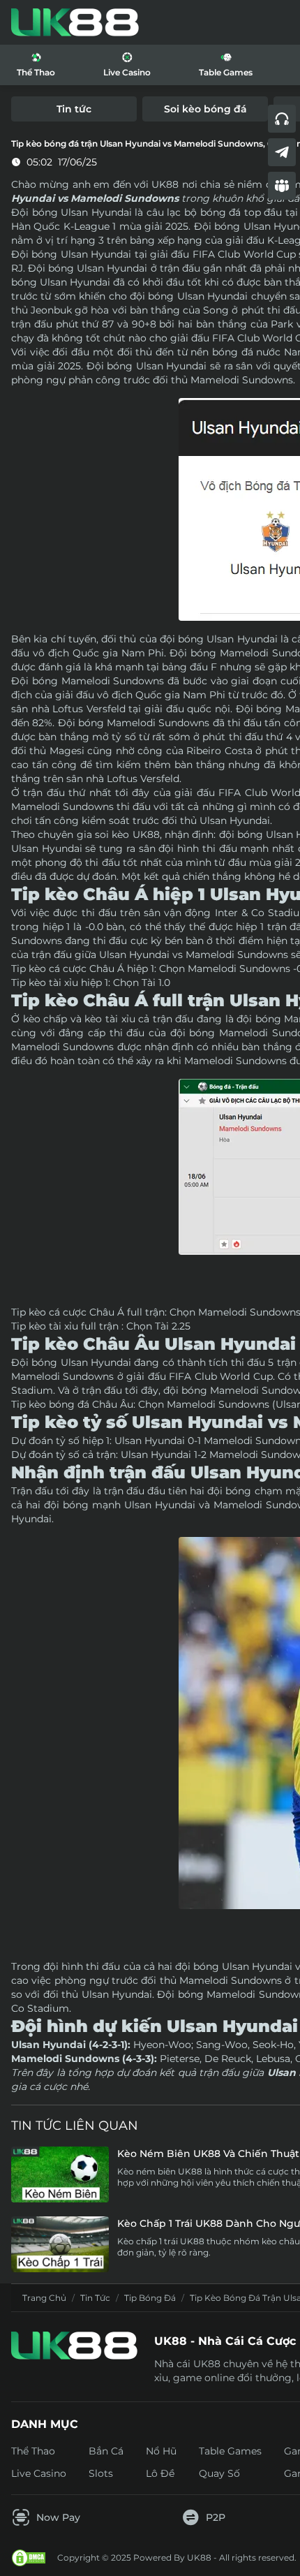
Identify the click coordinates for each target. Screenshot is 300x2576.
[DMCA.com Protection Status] (29, 2558)
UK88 (146, 834)
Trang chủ (44, 2298)
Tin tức (95, 2298)
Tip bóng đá (150, 2298)
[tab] (74, 109)
